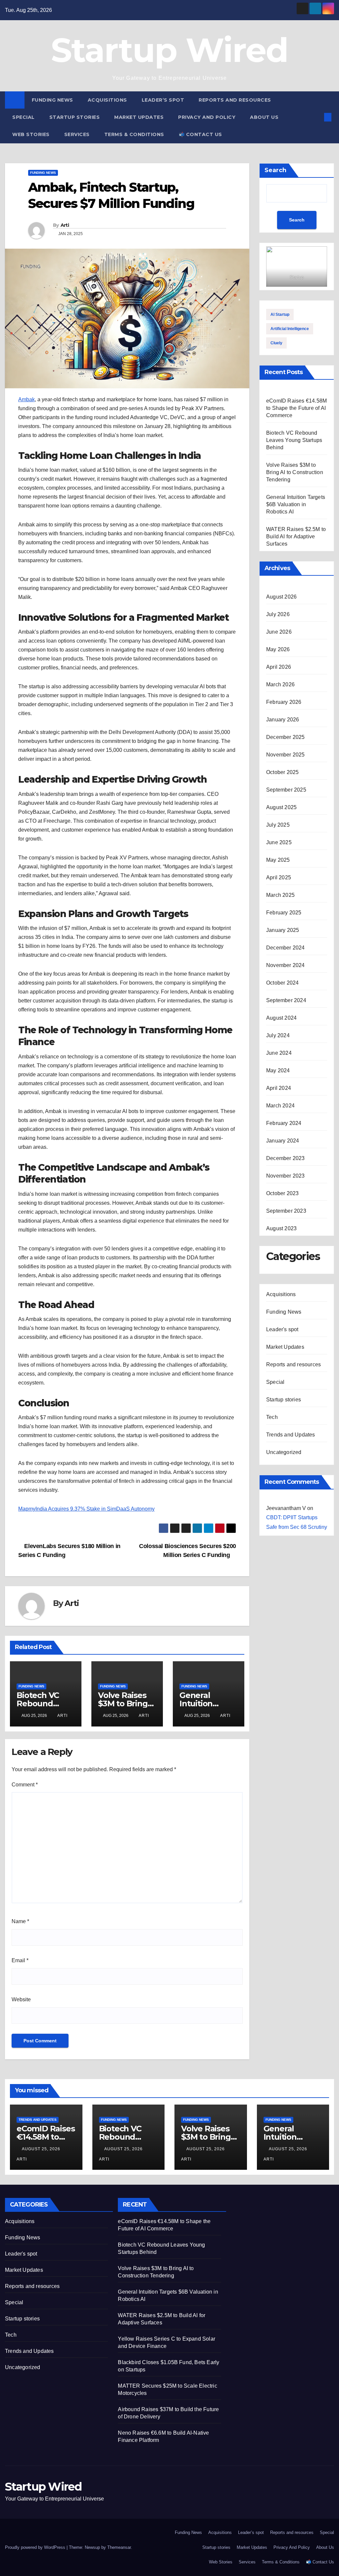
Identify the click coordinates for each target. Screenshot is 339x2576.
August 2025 (281, 807)
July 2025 (278, 825)
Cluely (276, 343)
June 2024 (279, 1053)
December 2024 (286, 948)
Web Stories (31, 134)
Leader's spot (282, 1329)
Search (275, 170)
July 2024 (278, 1035)
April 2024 (279, 1088)
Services (77, 134)
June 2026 (279, 632)
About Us (264, 117)
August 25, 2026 (42, 2149)
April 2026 (279, 667)
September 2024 (286, 1000)
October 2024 (282, 983)
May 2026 (278, 649)
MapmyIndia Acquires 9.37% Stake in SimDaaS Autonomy (86, 1509)
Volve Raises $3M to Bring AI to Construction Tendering (295, 472)
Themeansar (119, 2547)
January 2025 (283, 930)
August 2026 (281, 597)
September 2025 (286, 790)
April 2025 (279, 877)
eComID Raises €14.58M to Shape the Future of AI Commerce (296, 408)
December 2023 (286, 1158)
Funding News (52, 100)
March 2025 (280, 895)
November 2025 (286, 755)
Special (24, 117)
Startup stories (75, 117)
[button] (317, 117)
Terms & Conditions (134, 134)
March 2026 (280, 684)
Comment (25, 1785)
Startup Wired (170, 50)
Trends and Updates (291, 1435)
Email (20, 1960)
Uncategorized (284, 1452)
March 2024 (280, 1106)
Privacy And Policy (207, 117)
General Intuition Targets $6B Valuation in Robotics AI (296, 504)
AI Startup (280, 315)
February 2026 (284, 702)
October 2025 (282, 772)
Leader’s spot (163, 100)
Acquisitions (107, 100)
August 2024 (281, 1018)
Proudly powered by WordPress (36, 2547)
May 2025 (278, 860)
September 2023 (286, 1211)
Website (21, 1999)
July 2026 (278, 614)
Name (20, 1921)
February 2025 (284, 913)
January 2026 (283, 720)
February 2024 (284, 1123)
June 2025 (279, 842)
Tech (272, 1417)
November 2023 (286, 1176)
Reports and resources (235, 100)
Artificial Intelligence (290, 329)
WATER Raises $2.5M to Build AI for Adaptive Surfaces (296, 536)
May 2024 (278, 1070)
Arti (65, 225)
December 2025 (286, 737)
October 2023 (282, 1193)
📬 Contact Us (200, 134)
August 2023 (281, 1228)
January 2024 (283, 1141)
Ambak (26, 399)
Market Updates (139, 117)
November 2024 (286, 965)
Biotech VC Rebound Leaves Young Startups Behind (294, 440)
